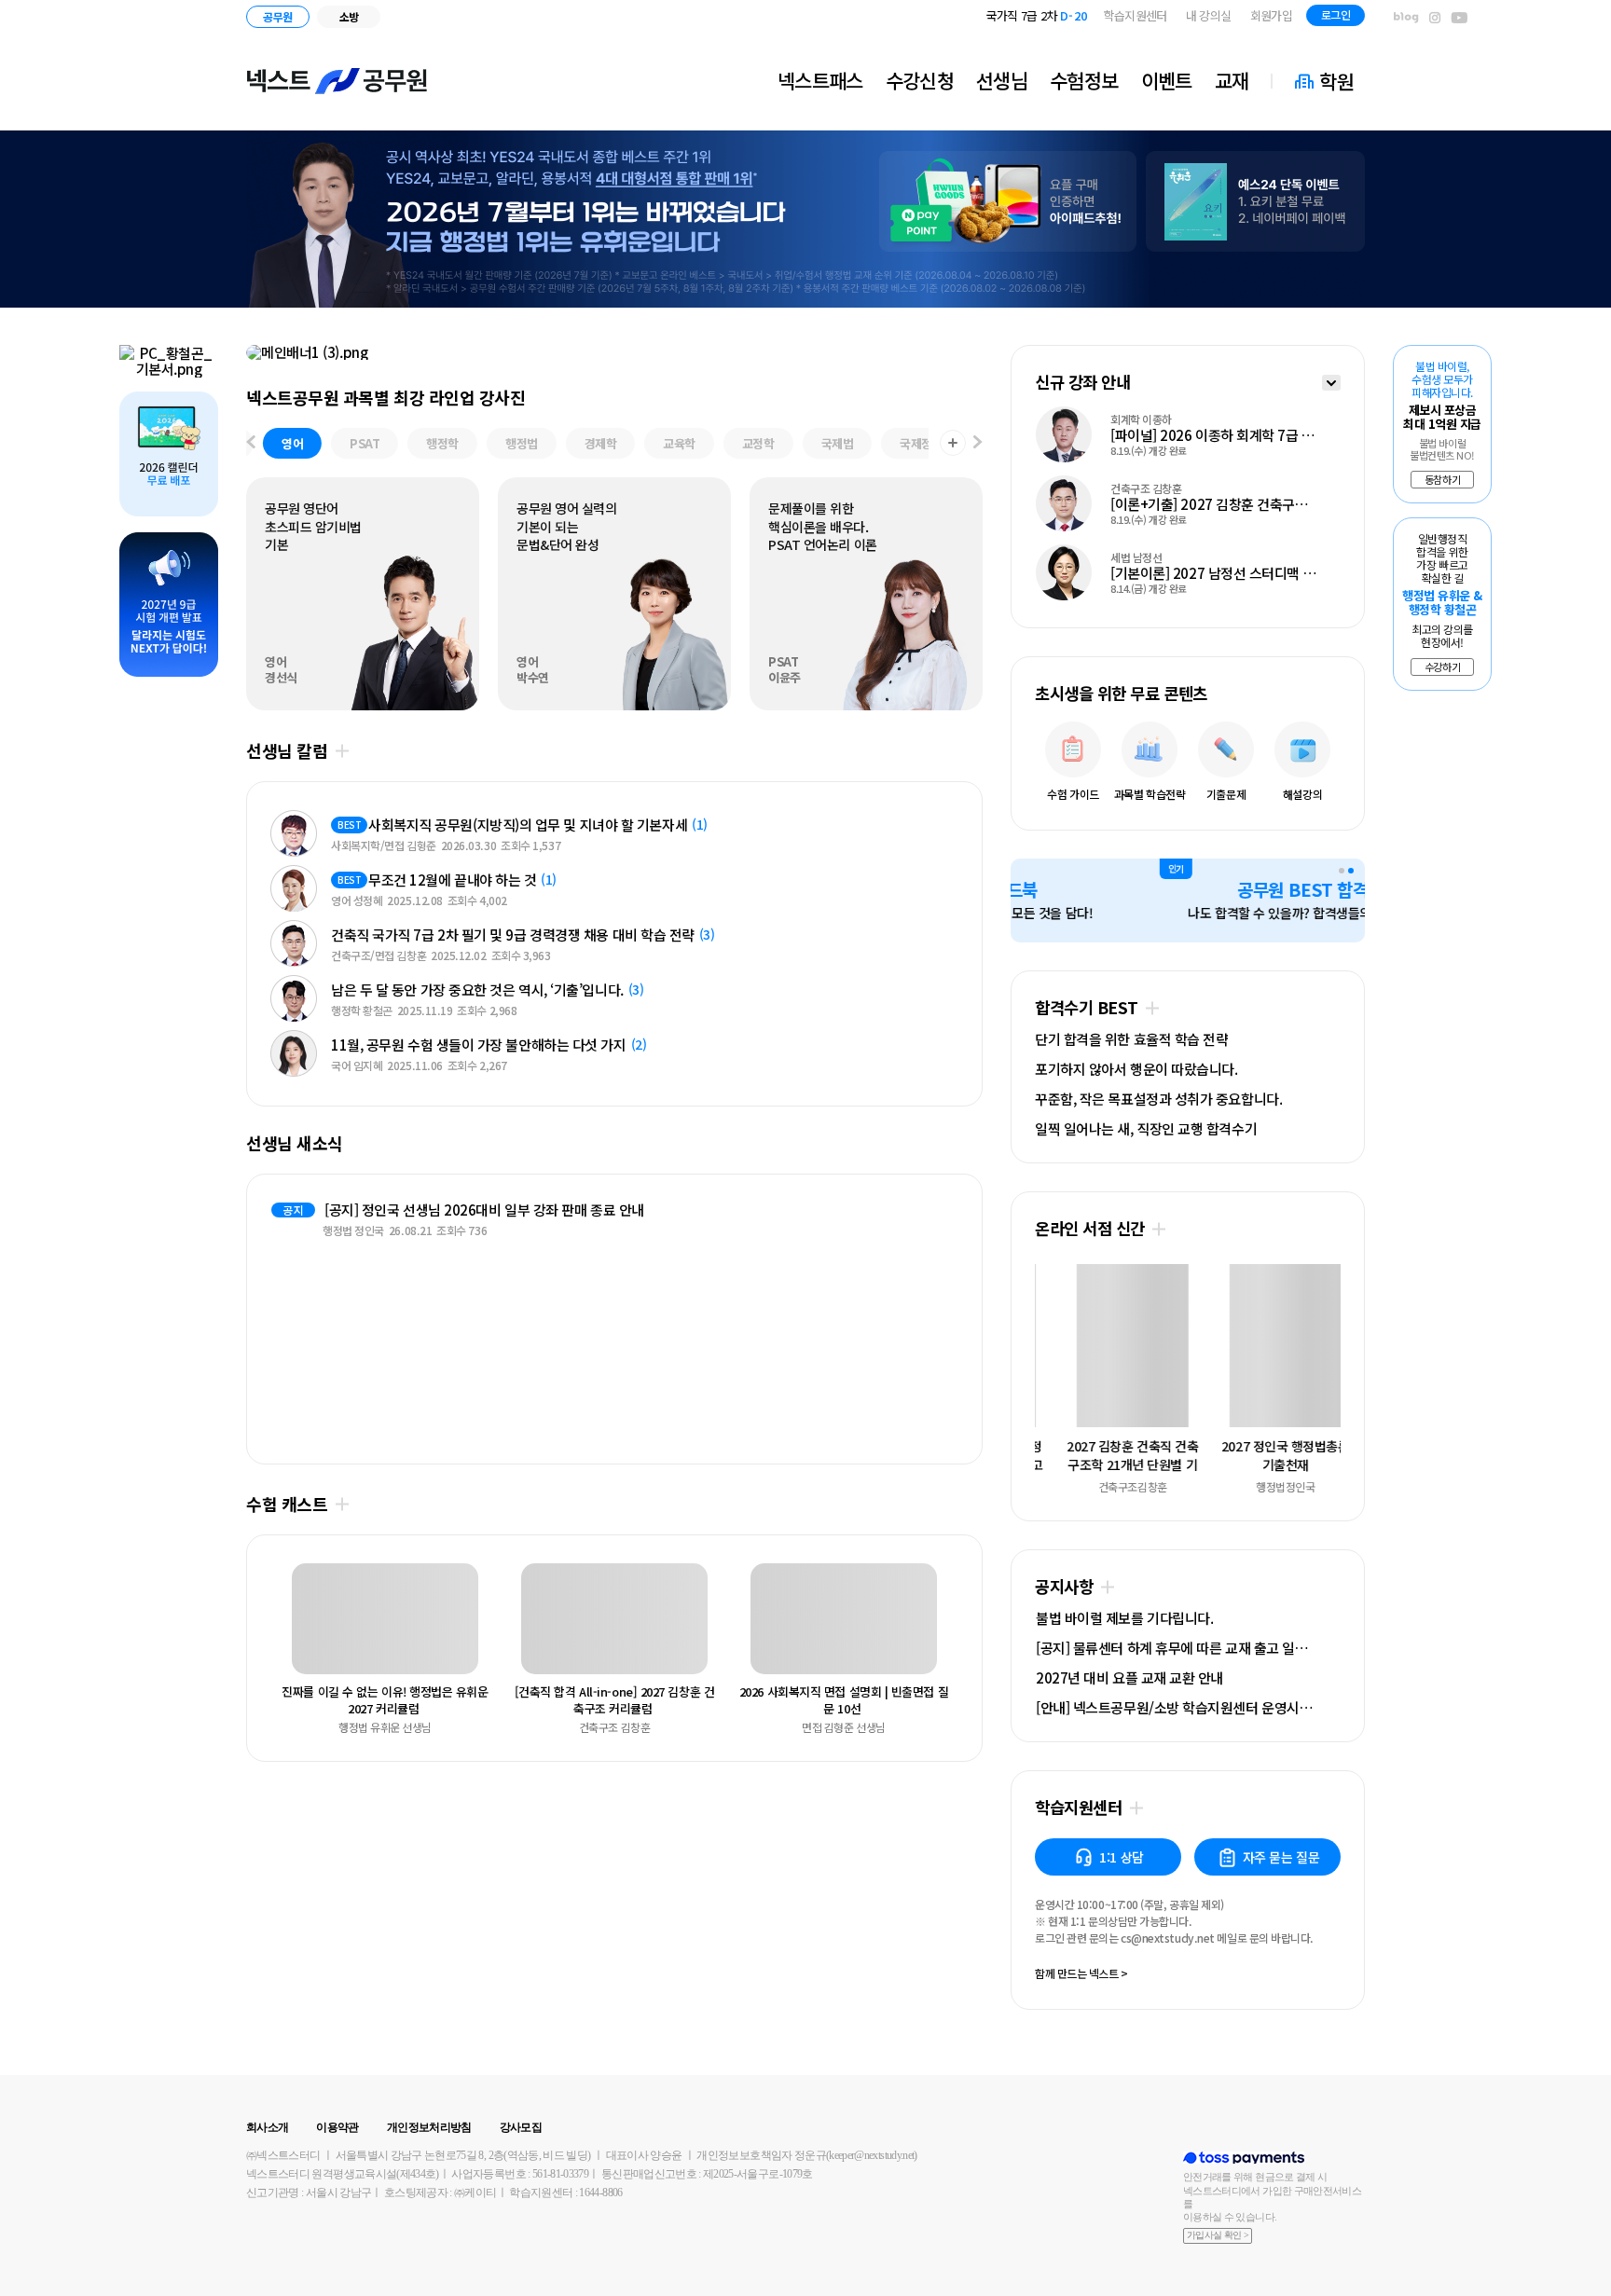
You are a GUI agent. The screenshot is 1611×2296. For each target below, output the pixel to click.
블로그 (1406, 18)
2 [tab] (1351, 871)
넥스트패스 (820, 80)
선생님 (1002, 80)
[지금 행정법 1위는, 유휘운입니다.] (805, 219)
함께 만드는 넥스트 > (1081, 1974)
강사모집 (521, 2127)
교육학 (679, 443)
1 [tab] (1342, 871)
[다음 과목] (978, 443)
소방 (349, 16)
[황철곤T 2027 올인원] (169, 361)
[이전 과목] (251, 443)
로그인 (1336, 14)
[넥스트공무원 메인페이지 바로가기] (337, 81)
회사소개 (267, 2127)
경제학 (601, 443)
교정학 (758, 443)
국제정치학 (927, 443)
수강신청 (920, 80)
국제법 (838, 443)
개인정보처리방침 (429, 2127)
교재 (1232, 80)
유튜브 (1460, 18)
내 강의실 (1209, 15)
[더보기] (1331, 385)
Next (943, 1622)
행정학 (442, 443)
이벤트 (1167, 80)
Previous (286, 1622)
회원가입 (1271, 15)
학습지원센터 (1136, 15)
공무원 (277, 16)
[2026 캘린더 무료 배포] (169, 454)
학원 (1336, 81)
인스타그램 (1435, 18)
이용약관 (337, 2127)
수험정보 (1084, 80)
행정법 (522, 443)
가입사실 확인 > (1218, 2235)
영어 (292, 443)
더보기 (342, 751)
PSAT (365, 443)
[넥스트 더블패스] (614, 352)
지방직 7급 (1047, 15)
